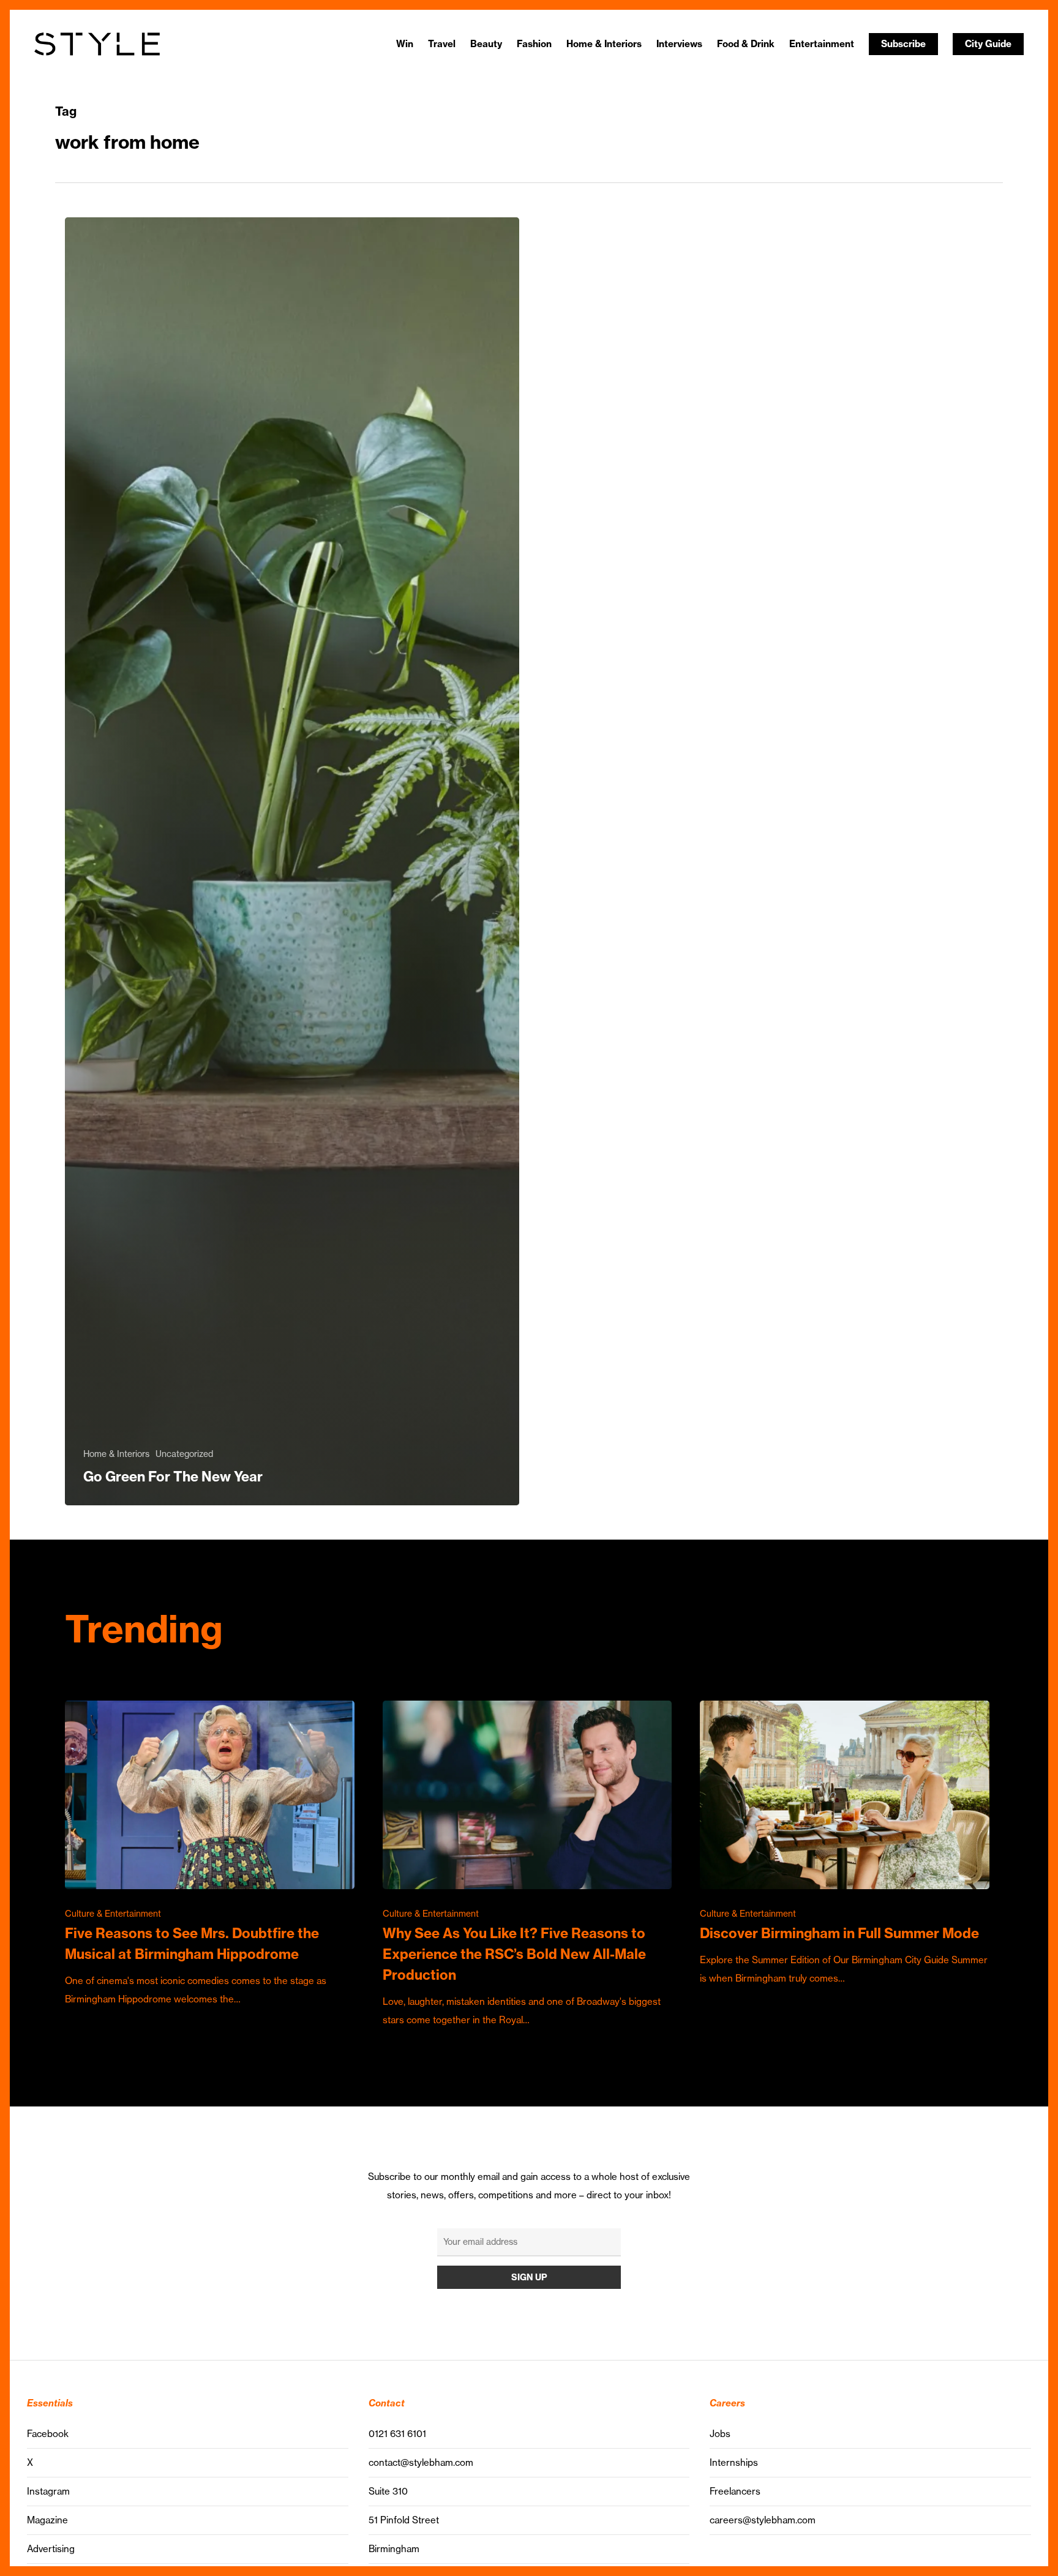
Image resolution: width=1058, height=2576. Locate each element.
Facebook (48, 2434)
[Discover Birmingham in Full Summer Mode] (845, 1844)
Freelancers (735, 2491)
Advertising (51, 2549)
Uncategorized (184, 1454)
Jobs (720, 2434)
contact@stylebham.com (421, 2462)
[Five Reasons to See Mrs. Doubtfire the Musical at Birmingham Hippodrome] (210, 1854)
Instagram (48, 2491)
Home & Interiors (116, 1454)
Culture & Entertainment (113, 1914)
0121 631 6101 (397, 2434)
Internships (734, 2462)
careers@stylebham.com (763, 2520)
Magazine (47, 2520)
